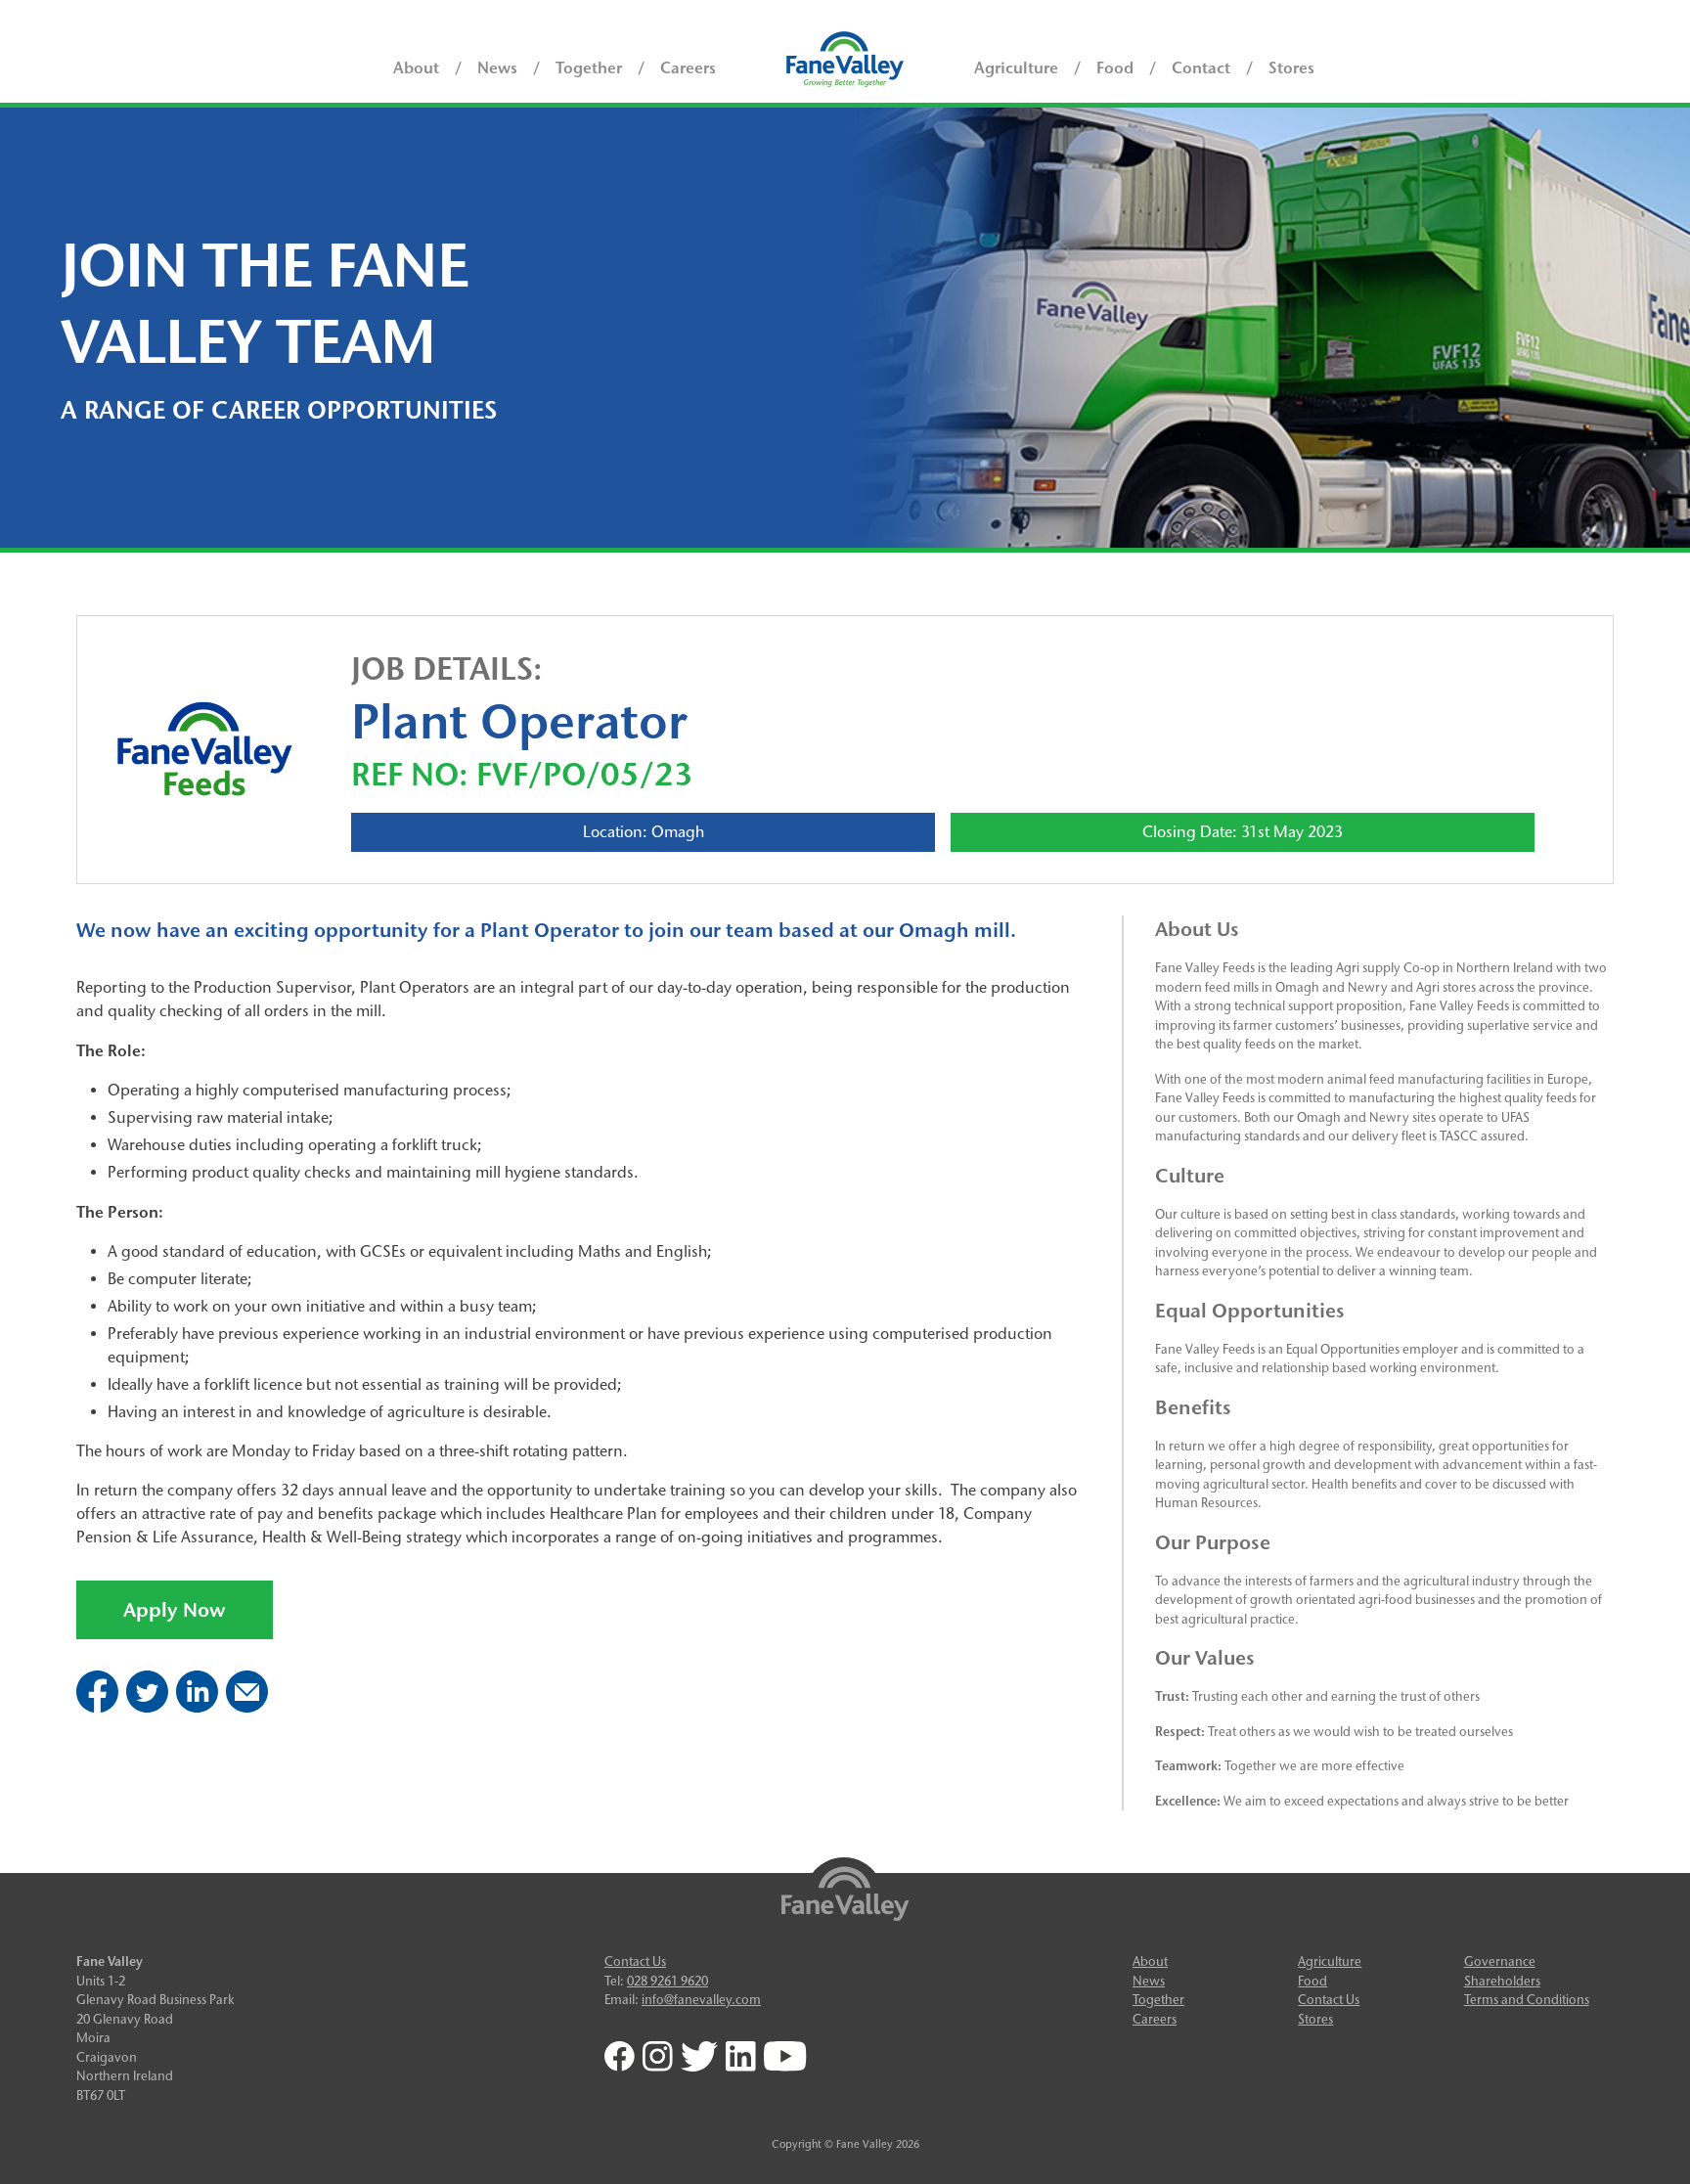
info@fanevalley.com (701, 1999)
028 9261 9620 (667, 1981)
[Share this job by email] (247, 1707)
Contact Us (635, 1961)
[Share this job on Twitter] (147, 1707)
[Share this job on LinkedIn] (197, 1707)
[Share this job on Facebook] (97, 1707)
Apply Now (175, 1610)
